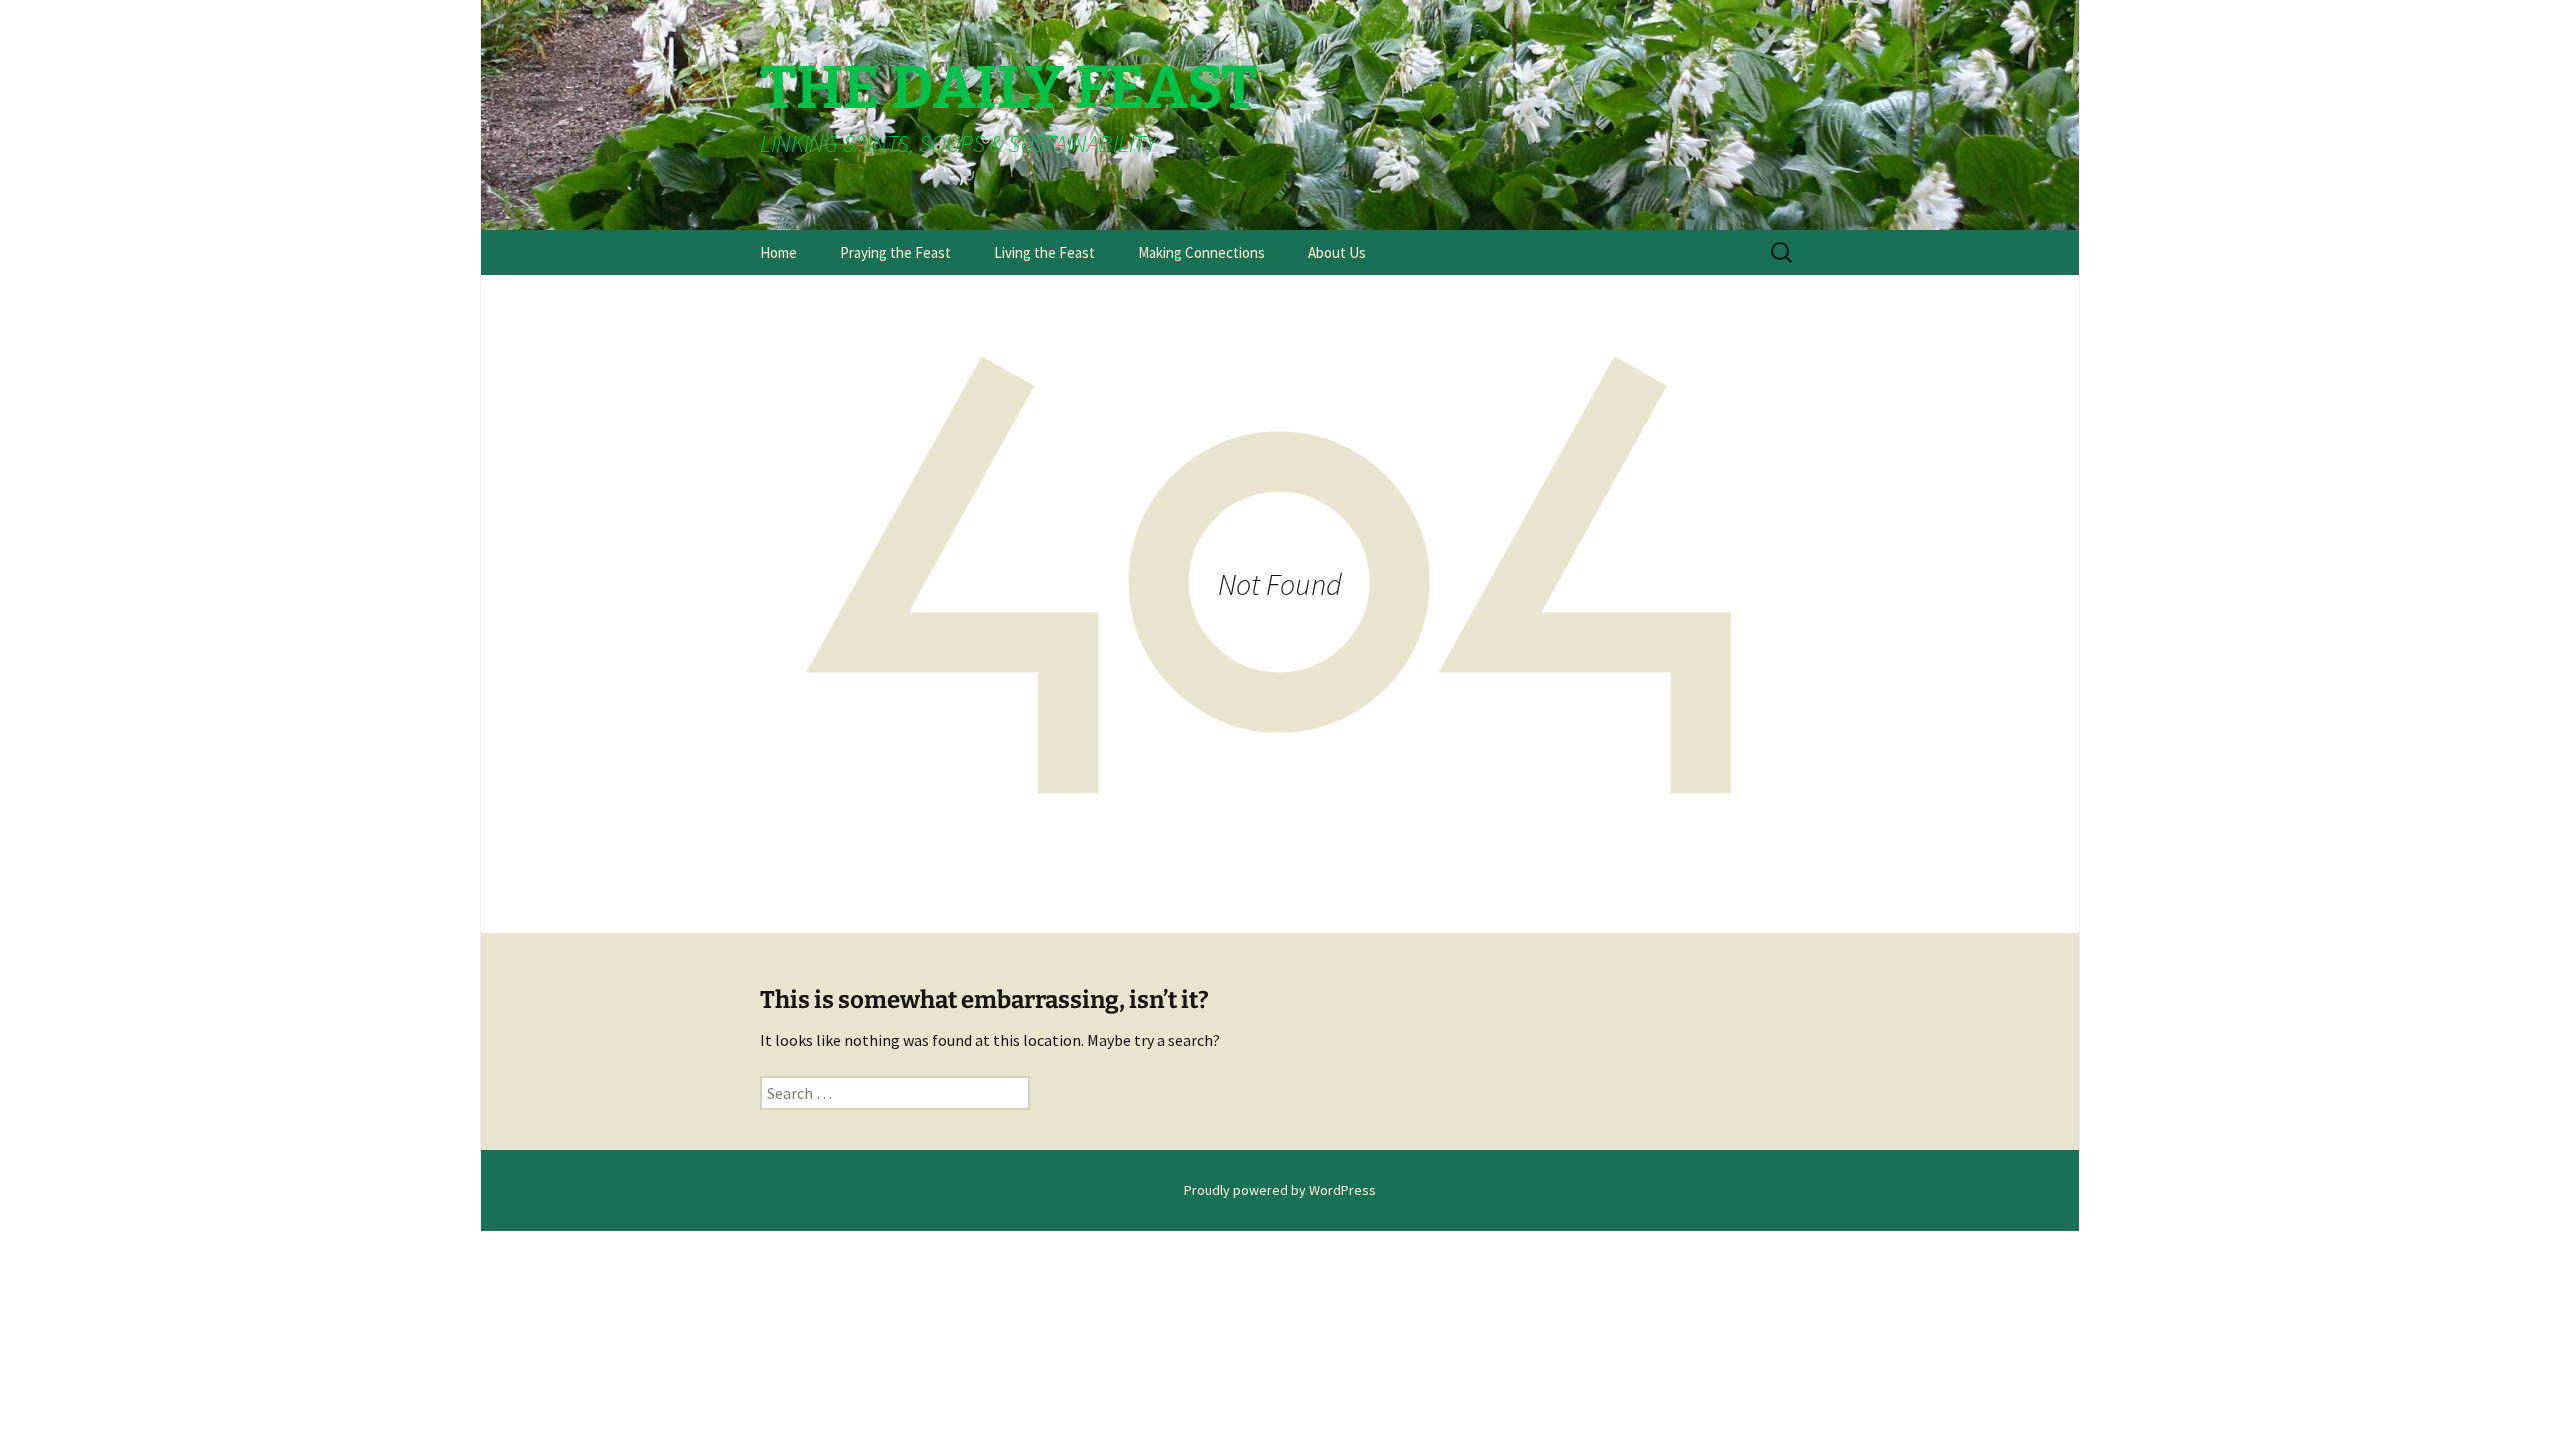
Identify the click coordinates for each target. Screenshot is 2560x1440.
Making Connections (1201, 252)
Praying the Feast (895, 252)
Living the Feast (1044, 252)
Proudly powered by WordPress (1280, 1190)
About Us (1337, 252)
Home (778, 252)
